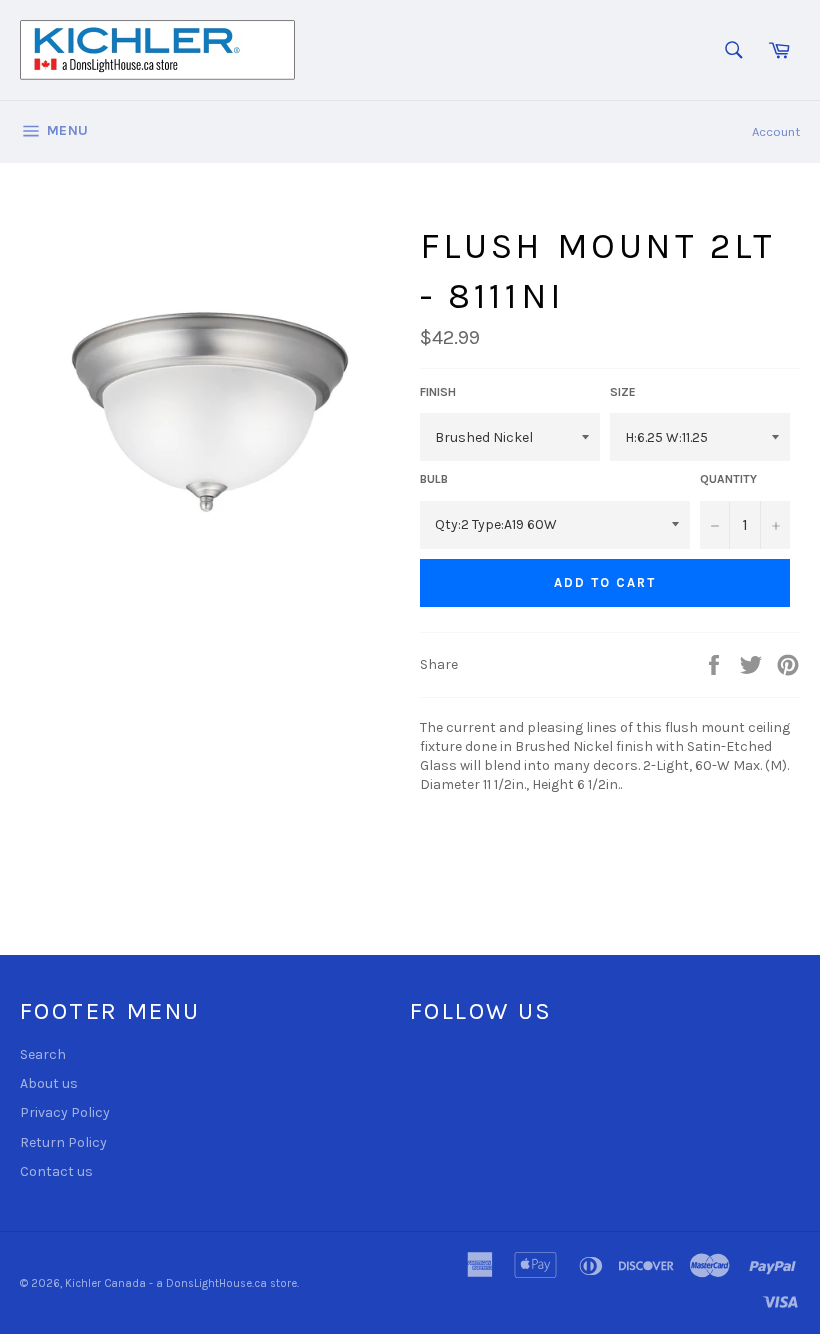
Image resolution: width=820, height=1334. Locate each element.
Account (776, 131)
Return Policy (63, 1142)
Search (43, 1054)
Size (623, 392)
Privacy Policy (65, 1112)
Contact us (56, 1171)
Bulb (434, 479)
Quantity (728, 479)
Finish (438, 392)
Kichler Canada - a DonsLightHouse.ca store (181, 1283)
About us (49, 1083)
